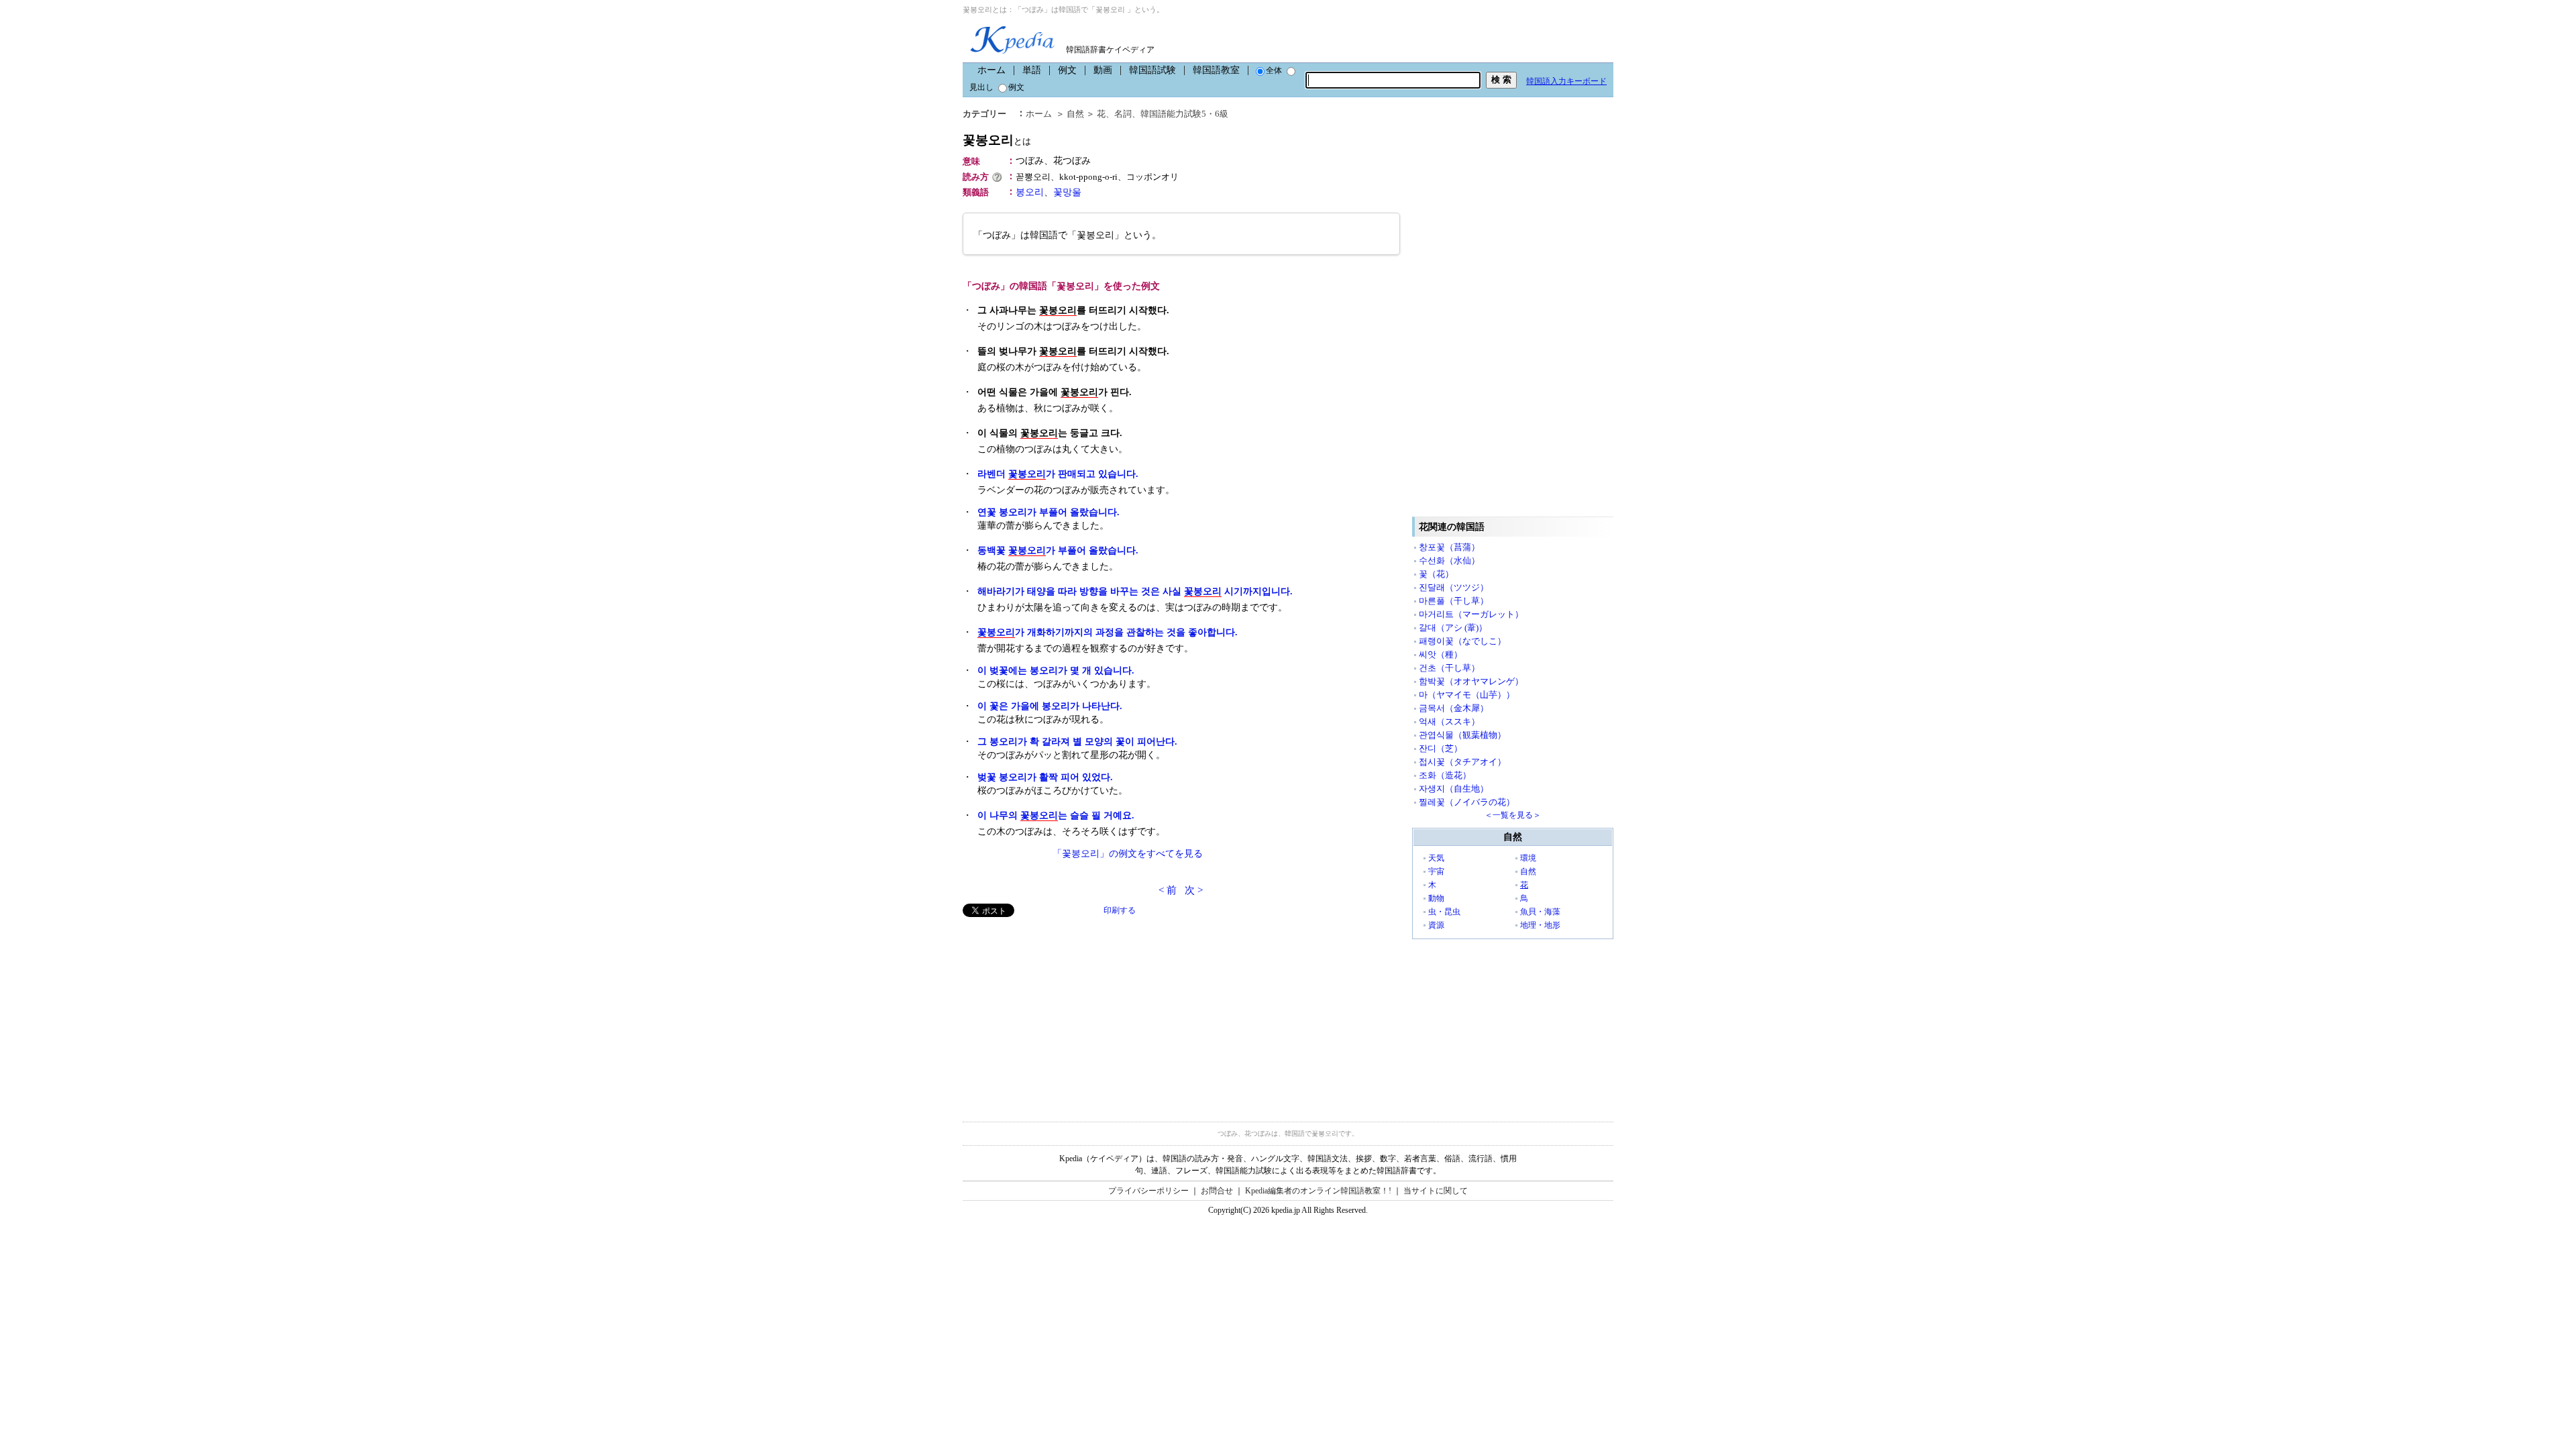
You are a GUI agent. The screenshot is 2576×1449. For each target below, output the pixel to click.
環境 (1528, 858)
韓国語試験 (1152, 70)
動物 (1436, 898)
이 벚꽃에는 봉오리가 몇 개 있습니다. (1056, 670)
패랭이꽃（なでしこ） (1462, 641)
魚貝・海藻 (1540, 912)
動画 (1103, 70)
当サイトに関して (1436, 1191)
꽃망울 (1067, 192)
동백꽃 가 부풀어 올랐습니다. (1058, 550)
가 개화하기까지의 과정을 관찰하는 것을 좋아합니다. (1108, 632)
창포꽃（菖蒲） (1449, 547)
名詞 (1123, 114)
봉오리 (1030, 192)
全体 (1274, 70)
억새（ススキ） (1449, 721)
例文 (1067, 70)
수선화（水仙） (1449, 560)
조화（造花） (1445, 775)
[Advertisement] (1063, 1011)
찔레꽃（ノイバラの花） (1467, 802)
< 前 (1168, 890)
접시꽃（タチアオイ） (1462, 762)
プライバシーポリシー (1148, 1191)
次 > (1194, 890)
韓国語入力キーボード (1566, 81)
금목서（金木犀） (1454, 708)
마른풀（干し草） (1454, 601)
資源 (1436, 925)
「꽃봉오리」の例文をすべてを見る (1128, 854)
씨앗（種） (1441, 654)
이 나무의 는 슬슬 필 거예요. (1056, 815)
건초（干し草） (1449, 668)
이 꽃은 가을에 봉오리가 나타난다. (1050, 706)
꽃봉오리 (997, 140)
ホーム (991, 70)
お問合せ (1217, 1191)
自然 (1075, 114)
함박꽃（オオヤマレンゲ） (1471, 681)
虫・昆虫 (1444, 912)
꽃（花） (1436, 574)
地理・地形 (1540, 925)
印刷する (1120, 910)
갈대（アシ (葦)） (1453, 628)
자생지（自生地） (1454, 789)
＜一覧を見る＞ (1513, 815)
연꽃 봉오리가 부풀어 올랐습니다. (1049, 512)
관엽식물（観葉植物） (1462, 735)
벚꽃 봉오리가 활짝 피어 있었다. (1045, 777)
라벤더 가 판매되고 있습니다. (1058, 474)
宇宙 (1436, 871)
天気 (1436, 858)
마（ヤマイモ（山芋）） (1467, 695)
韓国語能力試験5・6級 (1184, 114)
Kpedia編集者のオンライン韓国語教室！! (1318, 1191)
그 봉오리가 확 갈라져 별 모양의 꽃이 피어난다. (1077, 742)
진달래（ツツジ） (1454, 587)
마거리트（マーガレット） (1471, 614)
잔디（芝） (1441, 748)
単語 (1032, 70)
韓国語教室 (1216, 70)
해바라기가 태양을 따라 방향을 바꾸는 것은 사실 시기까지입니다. (1135, 591)
